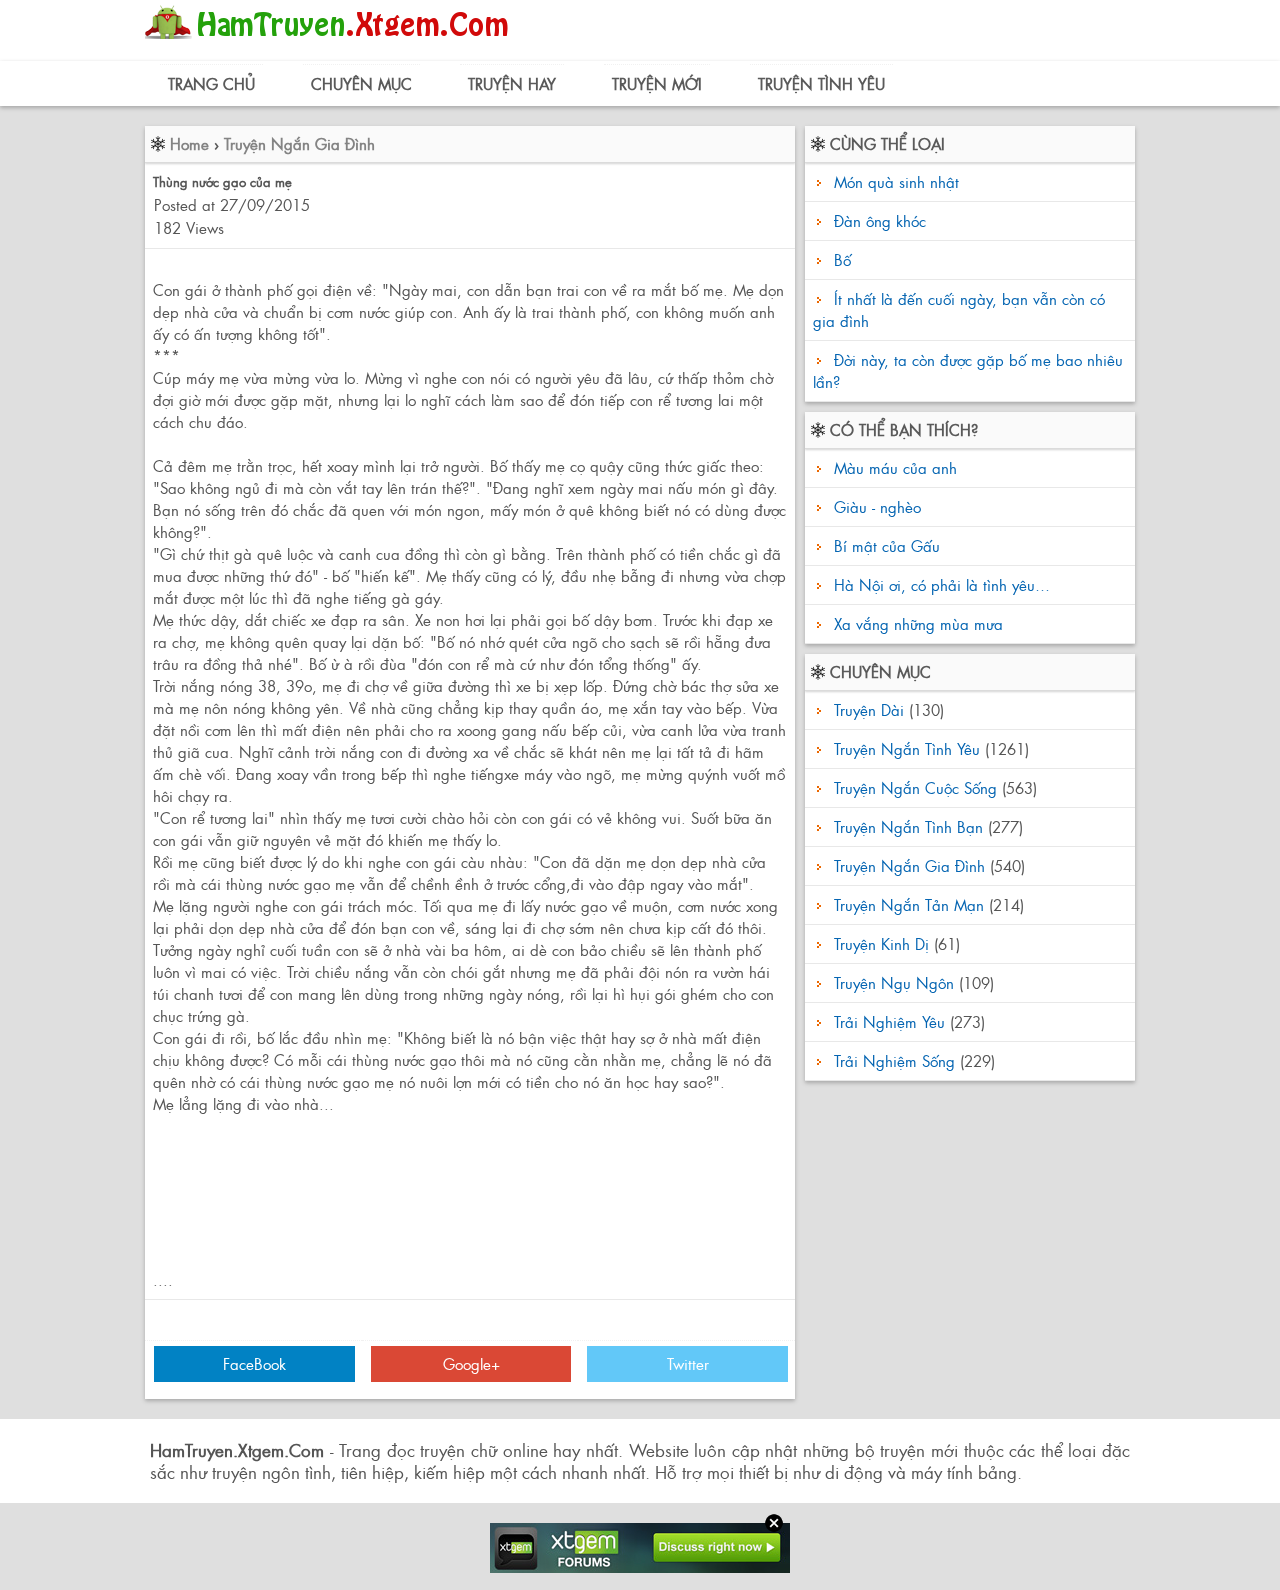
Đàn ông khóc (880, 220)
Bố (842, 259)
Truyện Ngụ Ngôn (894, 982)
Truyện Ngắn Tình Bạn (908, 826)
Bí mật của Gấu (884, 545)
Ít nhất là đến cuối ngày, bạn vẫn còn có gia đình (959, 309)
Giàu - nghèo (875, 506)
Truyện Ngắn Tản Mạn (909, 904)
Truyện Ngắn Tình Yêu (907, 748)
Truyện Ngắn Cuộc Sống (915, 787)
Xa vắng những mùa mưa (916, 623)
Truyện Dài (869, 709)
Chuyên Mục (361, 83)
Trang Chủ (211, 83)
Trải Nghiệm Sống (894, 1060)
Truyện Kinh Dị (881, 943)
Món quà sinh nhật (896, 181)
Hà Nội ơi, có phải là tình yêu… (939, 584)
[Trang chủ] (331, 44)
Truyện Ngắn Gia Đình (299, 143)
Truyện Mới (657, 83)
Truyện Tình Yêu (821, 83)
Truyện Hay (512, 83)
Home (189, 143)
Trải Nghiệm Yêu (889, 1021)
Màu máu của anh (893, 467)
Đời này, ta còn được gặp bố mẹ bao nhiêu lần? (968, 370)
